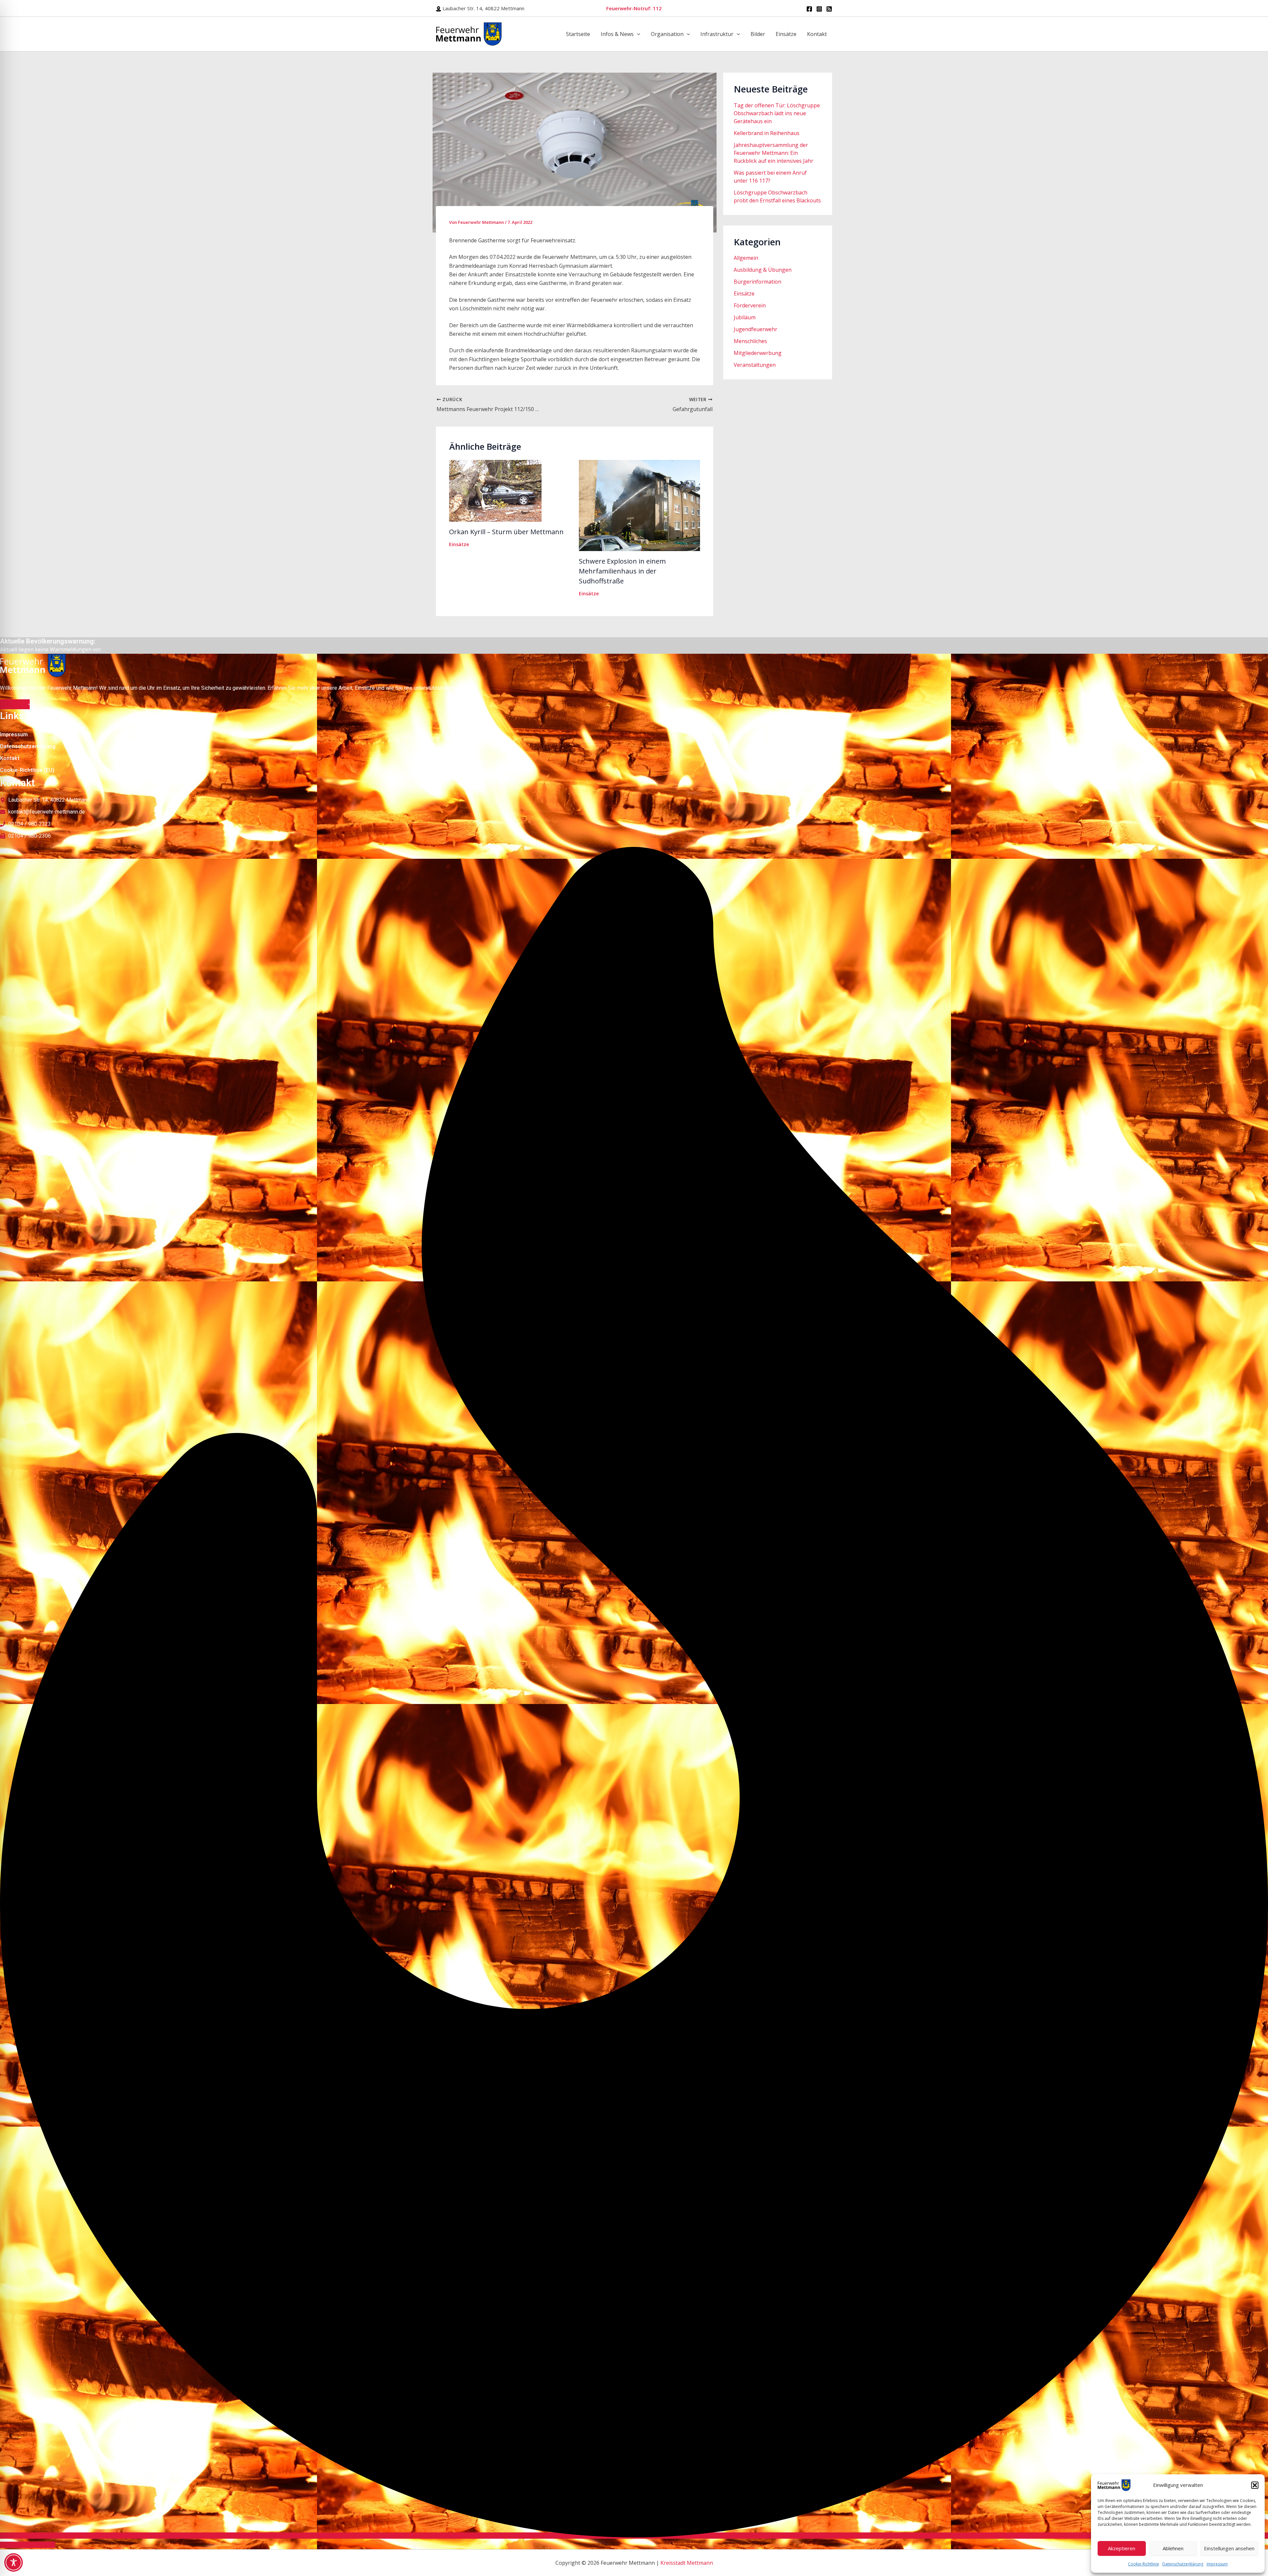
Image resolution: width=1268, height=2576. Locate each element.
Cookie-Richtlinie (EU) (27, 770)
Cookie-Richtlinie (1144, 2564)
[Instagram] (819, 9)
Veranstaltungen (755, 365)
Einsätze (786, 34)
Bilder (758, 34)
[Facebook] (809, 9)
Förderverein (750, 305)
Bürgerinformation (757, 282)
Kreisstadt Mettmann (687, 2563)
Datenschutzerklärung (1183, 2564)
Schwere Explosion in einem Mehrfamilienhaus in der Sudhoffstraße (622, 571)
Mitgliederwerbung (758, 353)
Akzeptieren (1122, 2548)
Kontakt (817, 34)
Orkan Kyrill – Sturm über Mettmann (506, 532)
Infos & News (617, 34)
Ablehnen (1173, 2548)
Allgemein (746, 258)
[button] (1255, 2485)
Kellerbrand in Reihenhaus (767, 133)
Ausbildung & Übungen (763, 270)
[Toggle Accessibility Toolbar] (14, 2562)
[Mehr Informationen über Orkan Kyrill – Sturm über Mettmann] (495, 490)
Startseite (578, 34)
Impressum (1217, 2564)
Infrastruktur (717, 34)
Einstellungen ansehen (1229, 2548)
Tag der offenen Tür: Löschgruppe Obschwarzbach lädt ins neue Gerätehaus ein (777, 113)
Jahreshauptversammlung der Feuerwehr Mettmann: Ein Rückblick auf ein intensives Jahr (774, 153)
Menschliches (750, 341)
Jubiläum (745, 317)
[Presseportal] (829, 9)
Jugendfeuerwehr (756, 329)
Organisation (667, 34)
